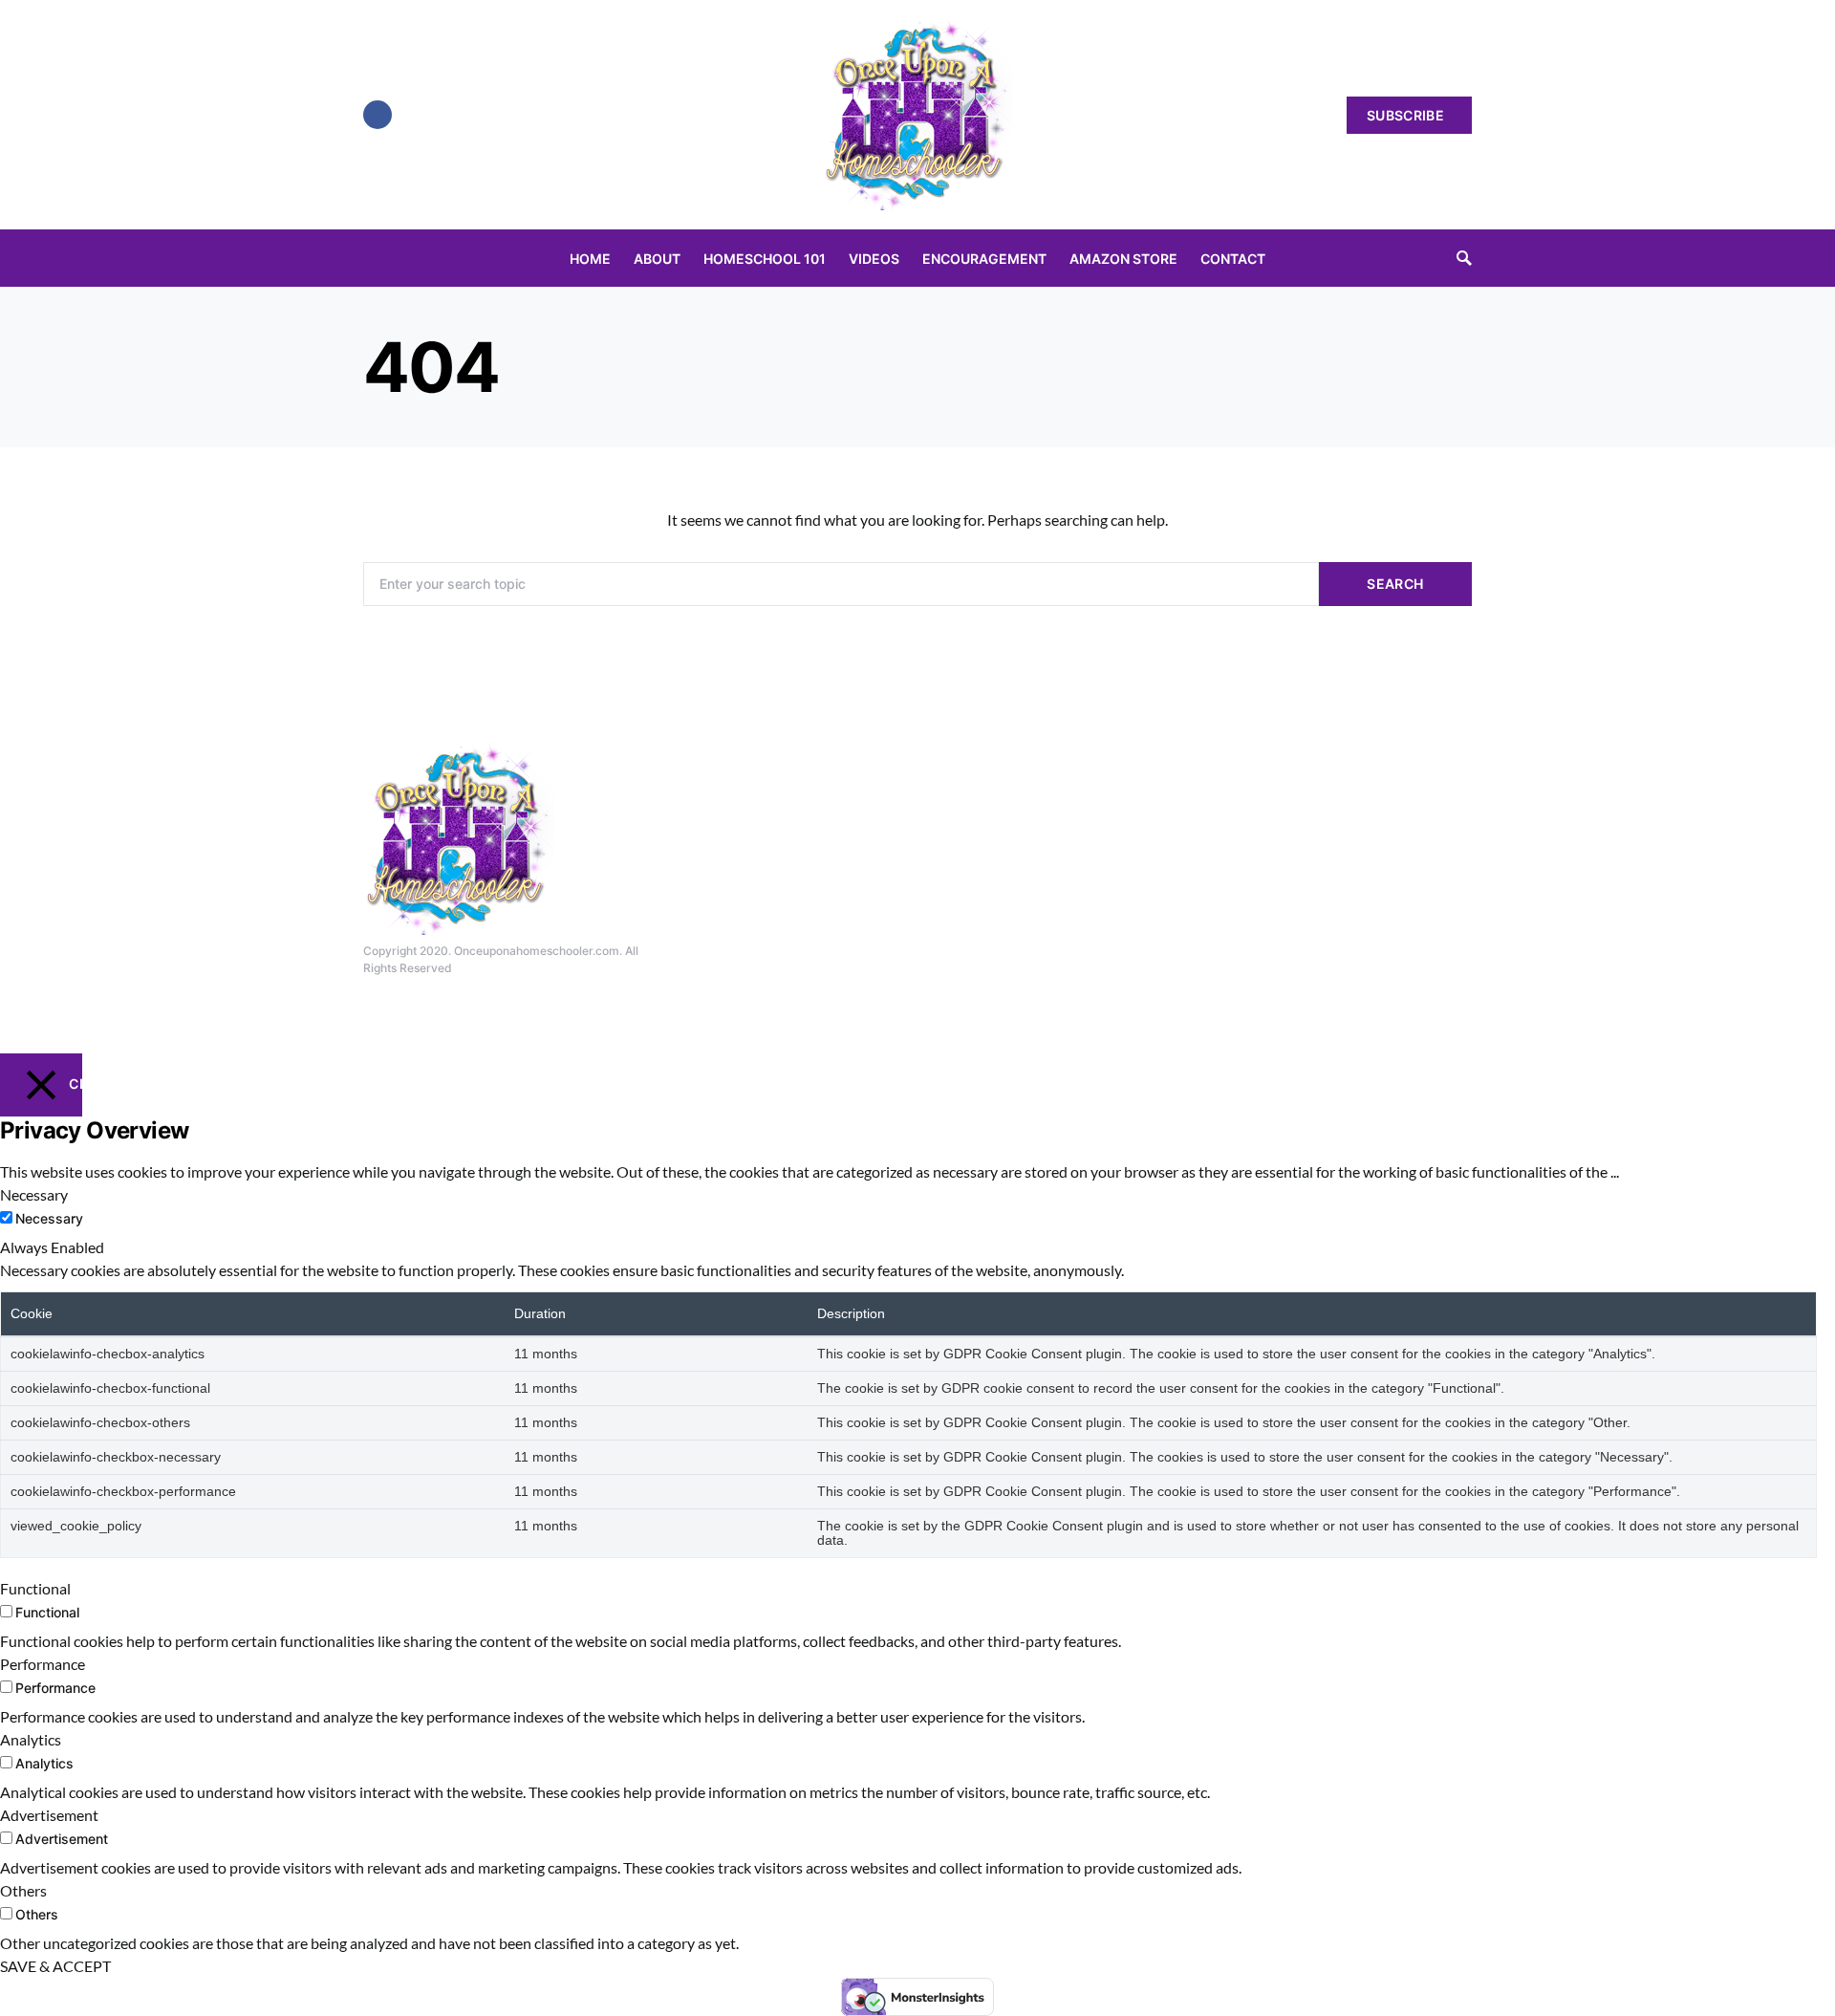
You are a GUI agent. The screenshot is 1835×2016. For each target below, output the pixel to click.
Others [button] (23, 1890)
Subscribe (1405, 115)
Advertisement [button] (49, 1815)
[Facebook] (378, 115)
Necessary (49, 1218)
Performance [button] (43, 1664)
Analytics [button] (31, 1739)
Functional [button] (35, 1588)
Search (1395, 584)
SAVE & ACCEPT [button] (55, 1966)
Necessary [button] (34, 1194)
